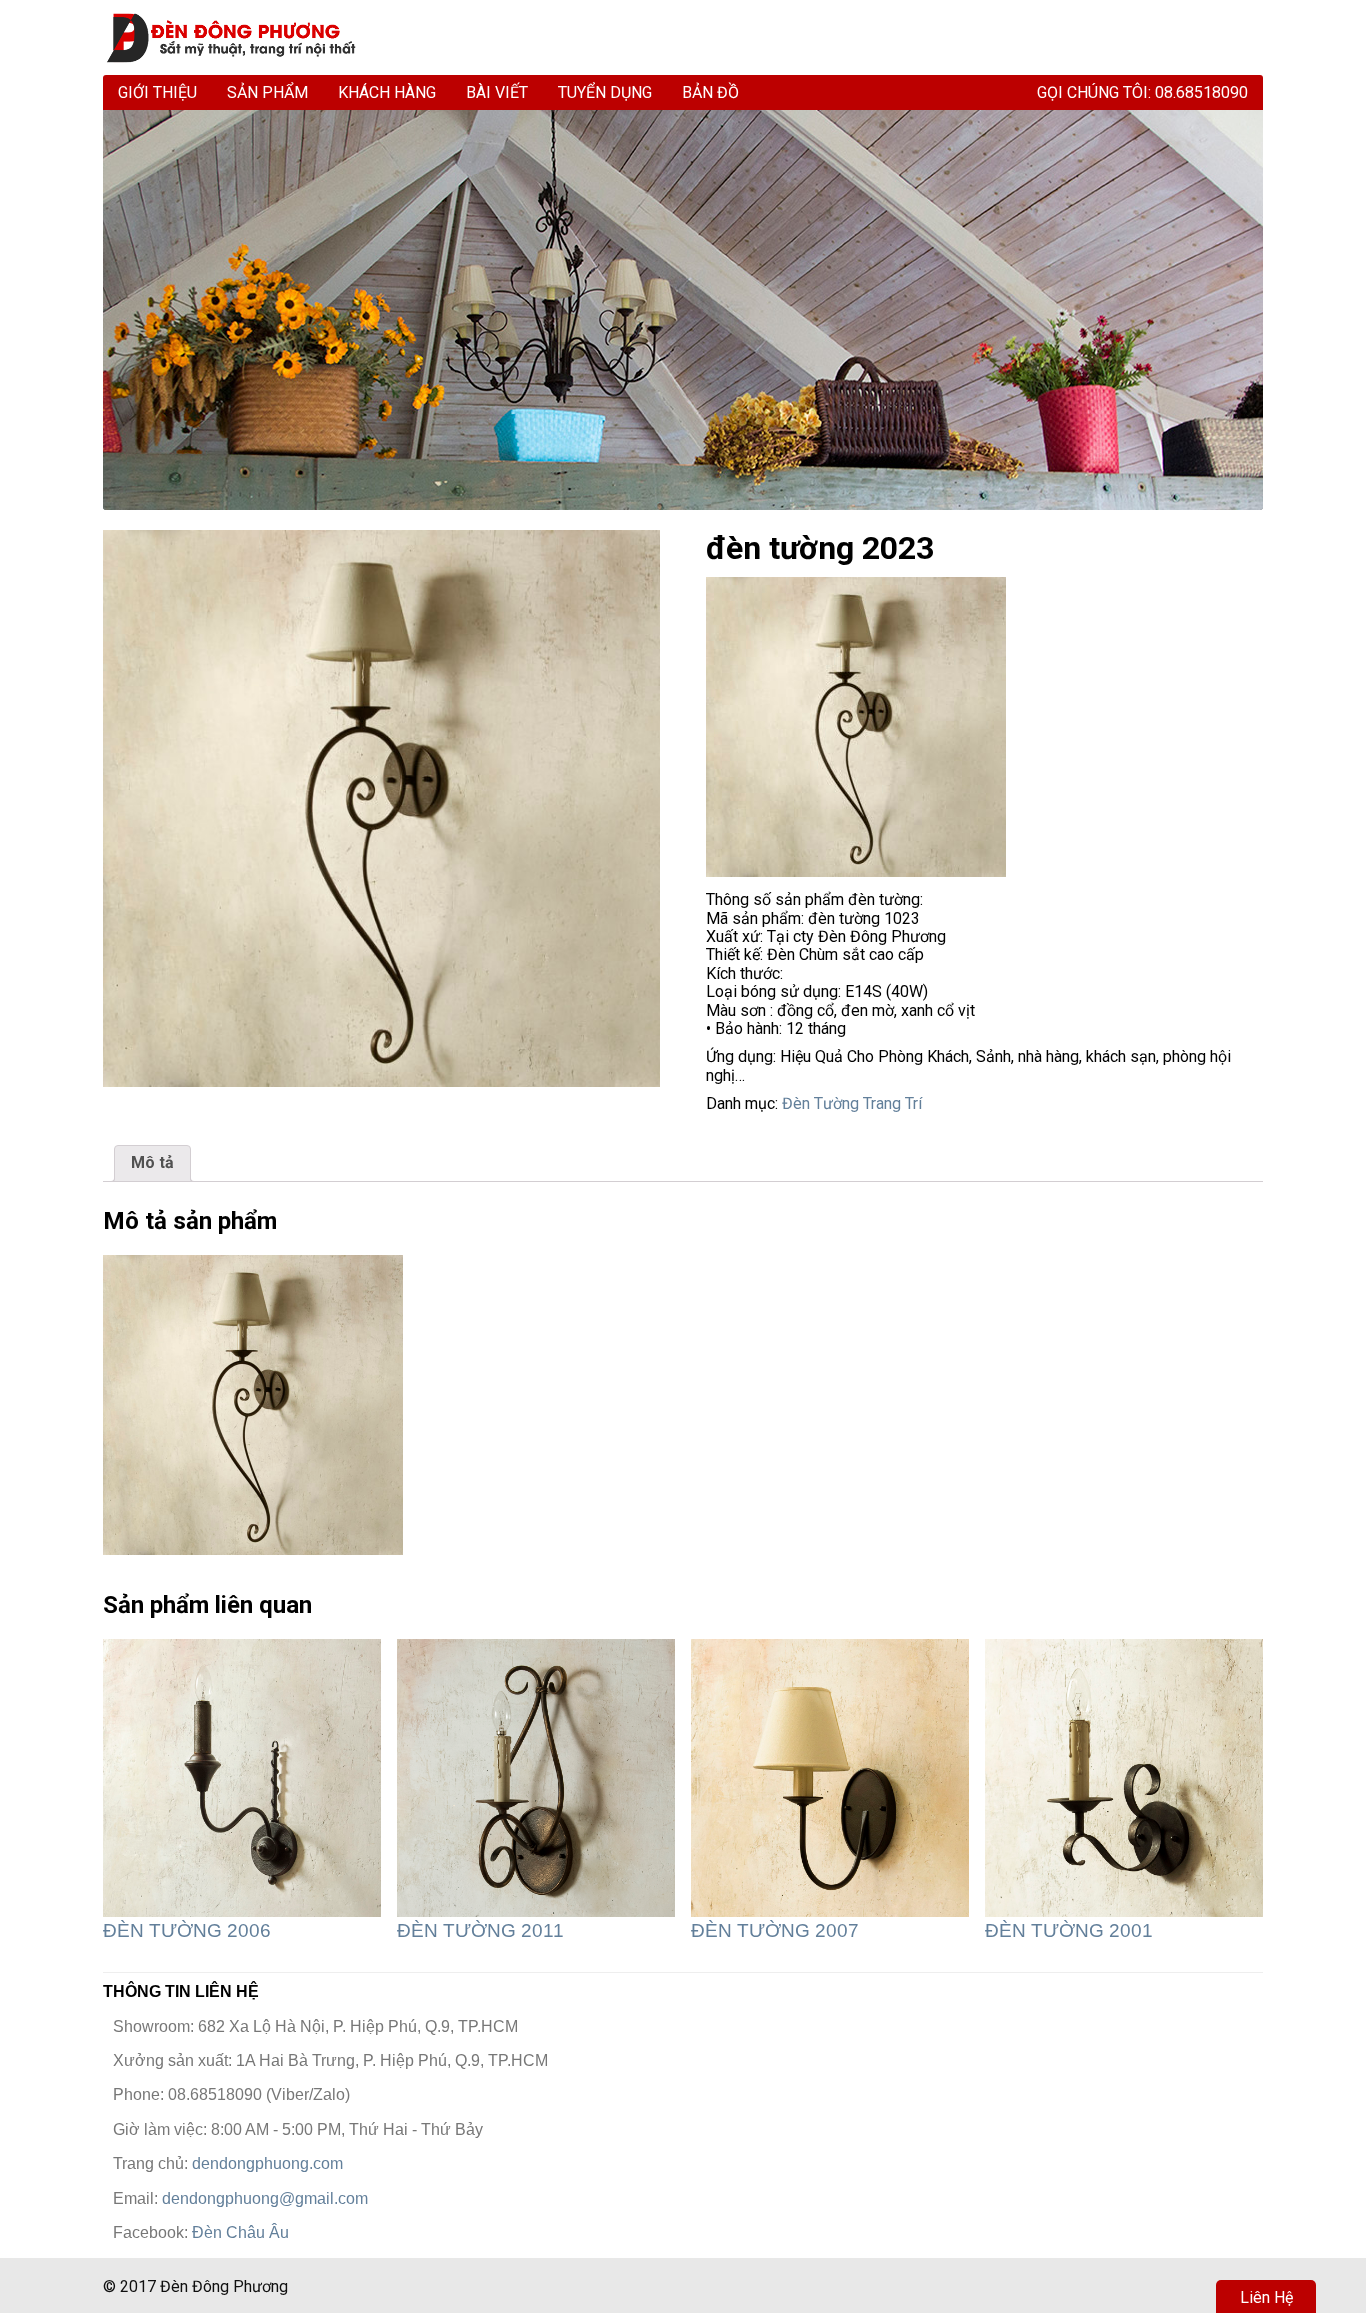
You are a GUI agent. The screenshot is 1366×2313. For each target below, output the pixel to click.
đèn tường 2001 (1069, 1930)
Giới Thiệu (157, 92)
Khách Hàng (387, 92)
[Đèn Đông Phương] (240, 37)
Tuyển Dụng (605, 92)
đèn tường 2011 (480, 1930)
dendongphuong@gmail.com (265, 2198)
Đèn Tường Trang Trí (852, 1103)
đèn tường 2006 (187, 1930)
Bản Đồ (710, 92)
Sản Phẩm (267, 92)
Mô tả (152, 1162)
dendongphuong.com (267, 2163)
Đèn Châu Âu (240, 2232)
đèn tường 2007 (775, 1930)
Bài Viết (497, 92)
